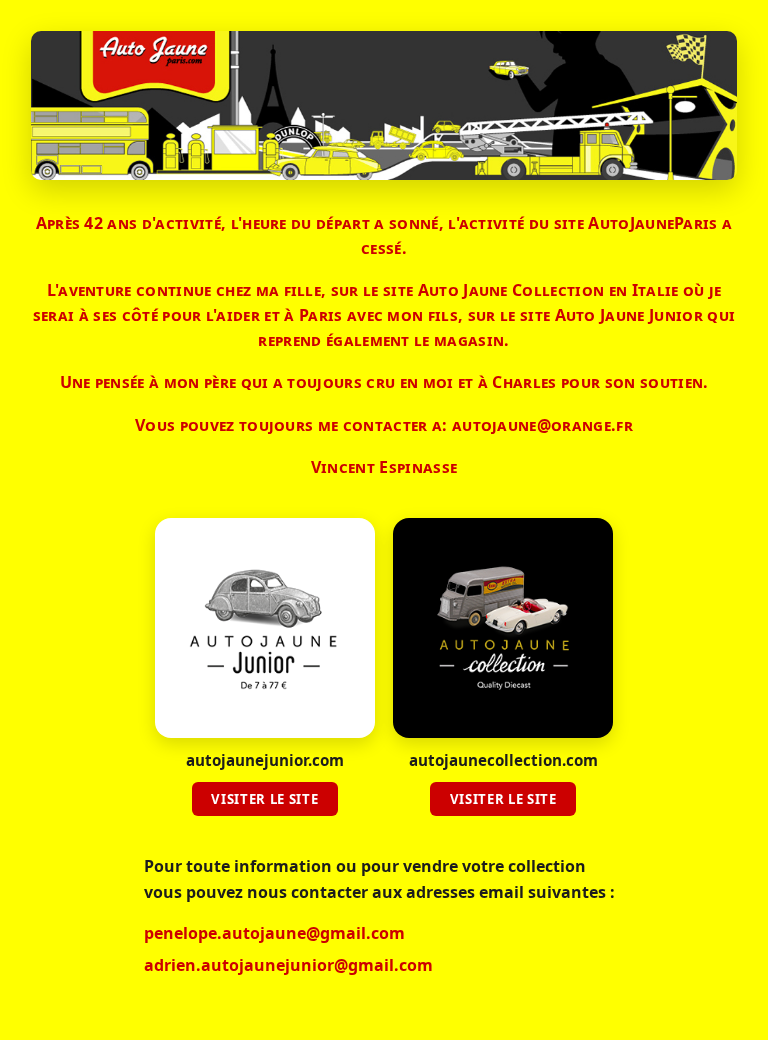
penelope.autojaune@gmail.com (274, 933)
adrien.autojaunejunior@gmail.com (288, 965)
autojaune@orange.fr (542, 425)
